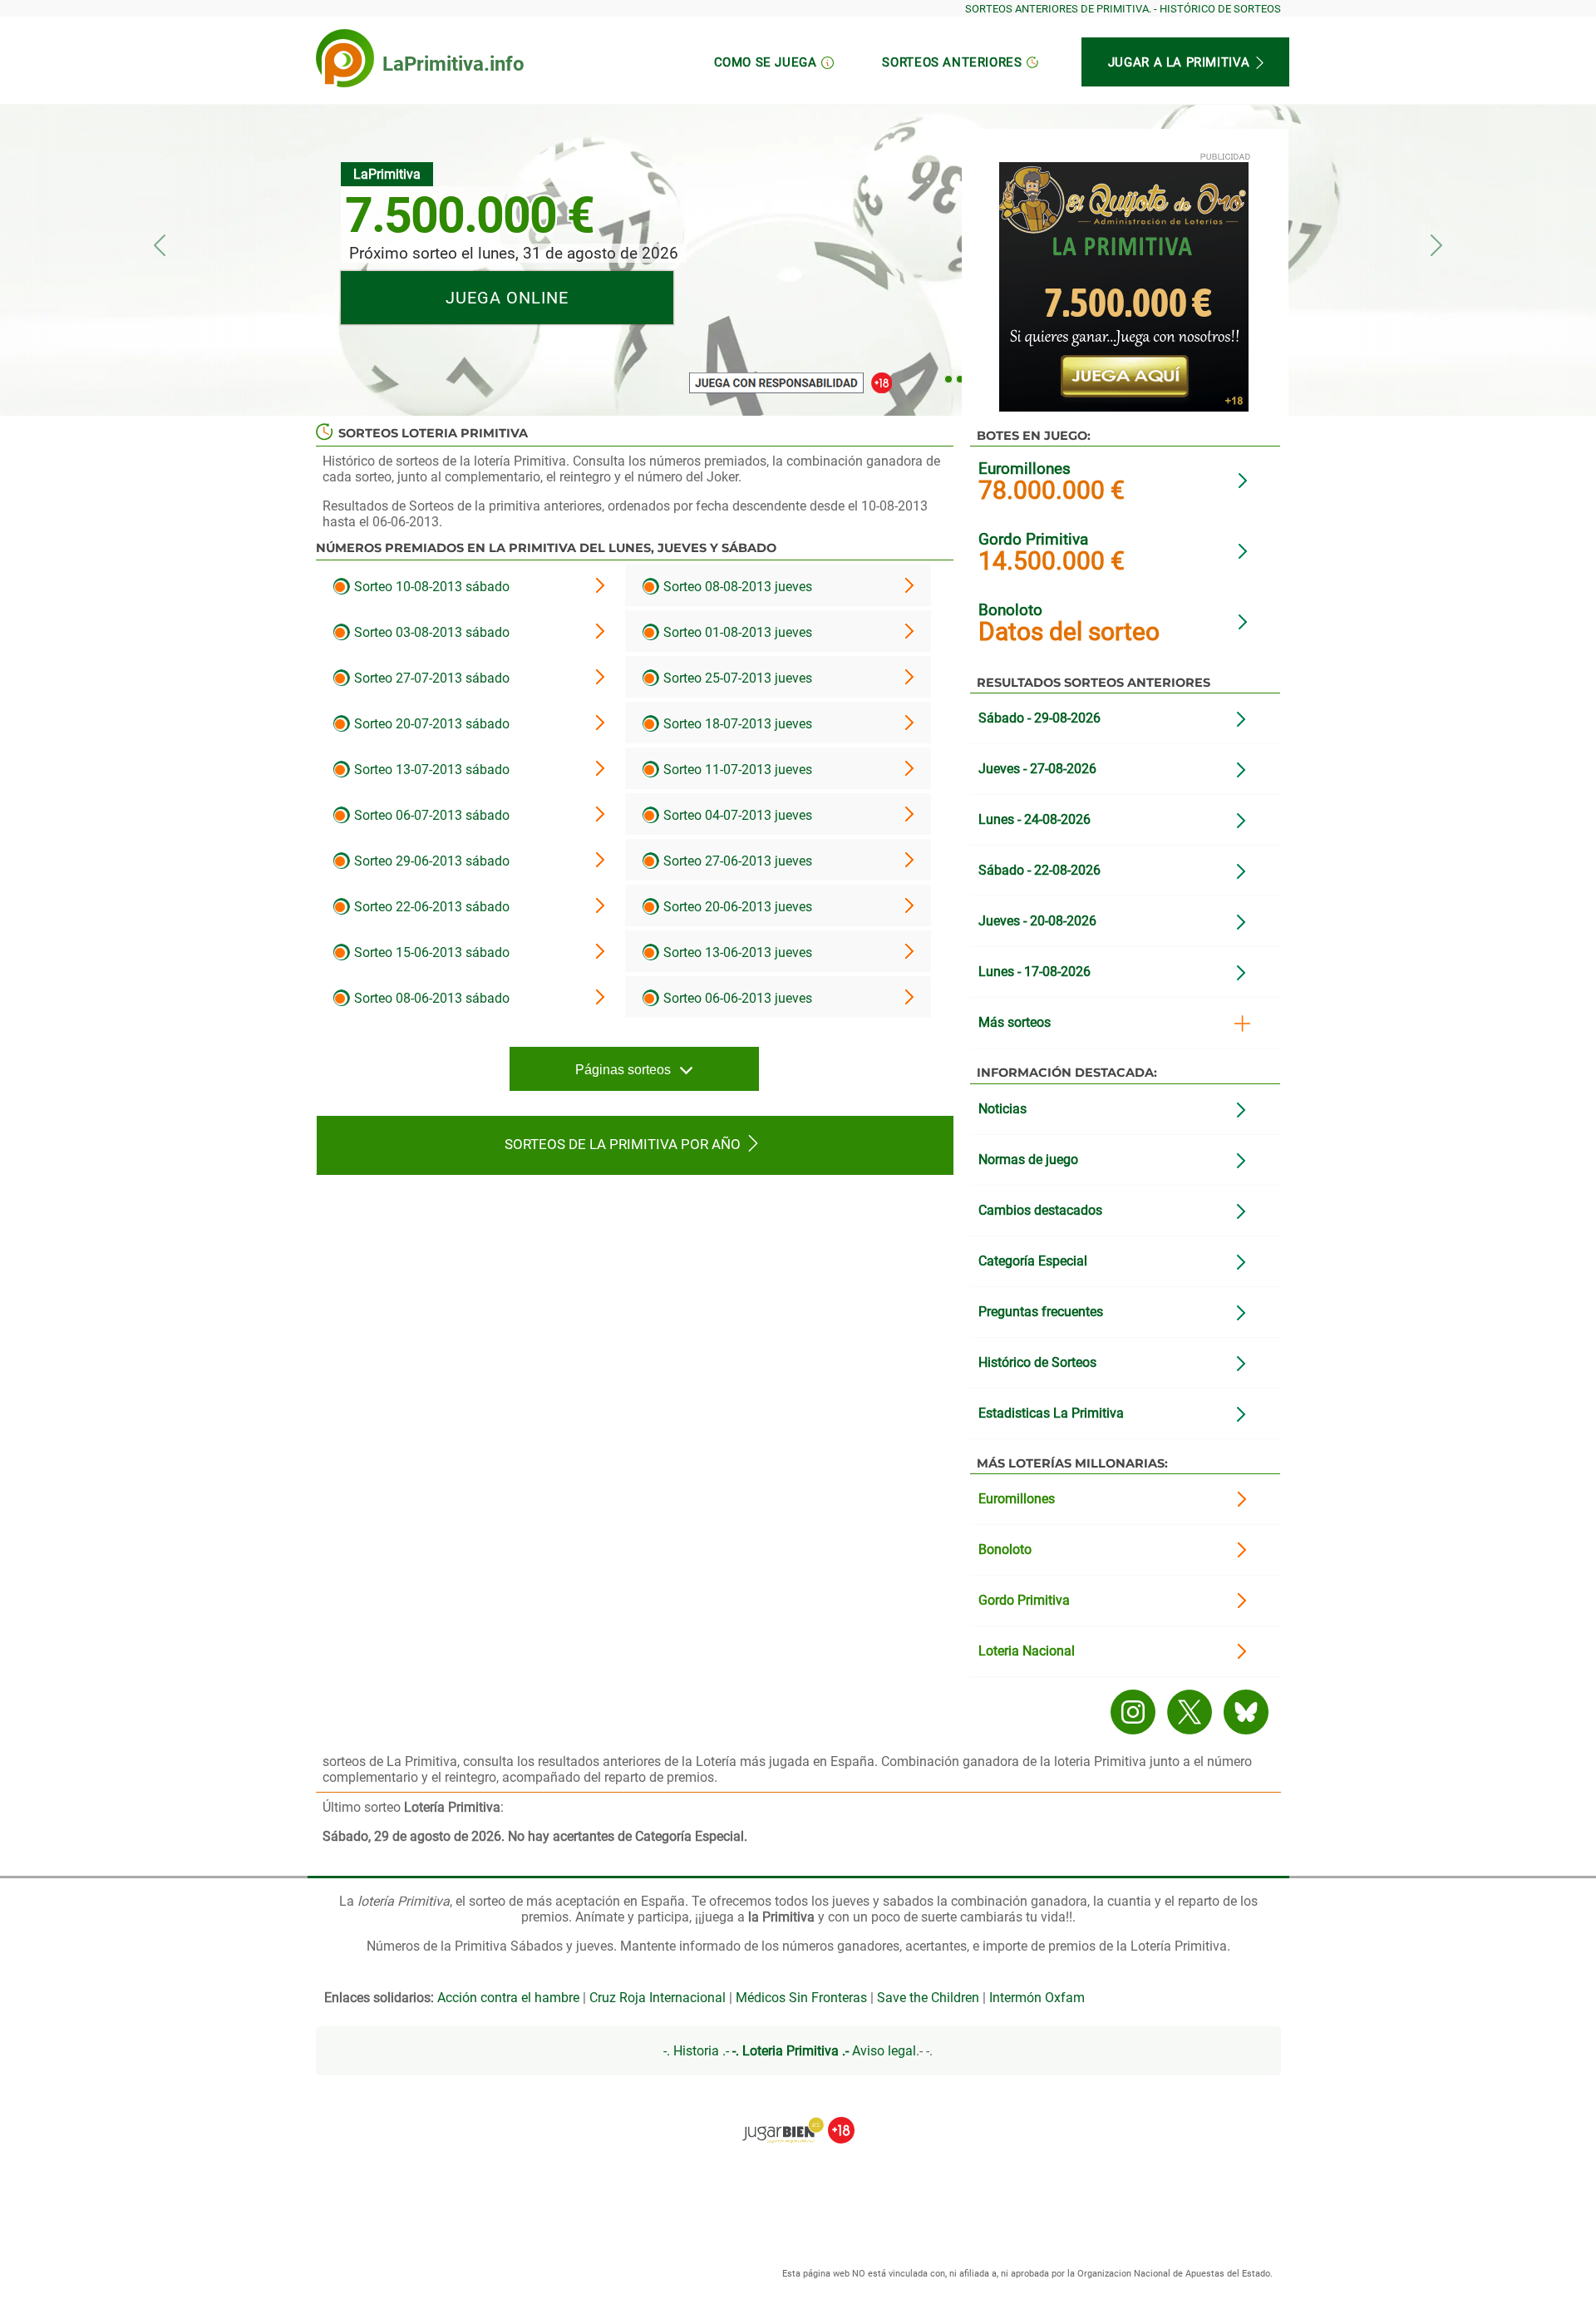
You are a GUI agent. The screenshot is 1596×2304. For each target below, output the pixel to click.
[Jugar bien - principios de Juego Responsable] (798, 2118)
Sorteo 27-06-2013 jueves (736, 861)
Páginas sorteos (623, 1070)
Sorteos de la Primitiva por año (623, 1144)
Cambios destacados (1040, 1210)
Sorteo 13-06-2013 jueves (736, 952)
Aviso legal (884, 2051)
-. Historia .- (696, 2051)
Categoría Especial (1033, 1261)
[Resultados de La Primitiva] (345, 58)
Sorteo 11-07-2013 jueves (736, 770)
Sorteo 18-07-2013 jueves (736, 724)
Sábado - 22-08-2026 (1039, 870)
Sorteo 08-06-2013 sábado (430, 998)
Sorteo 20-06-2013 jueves (736, 907)
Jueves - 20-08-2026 (1037, 921)
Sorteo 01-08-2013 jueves (736, 632)
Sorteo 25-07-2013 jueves (736, 678)
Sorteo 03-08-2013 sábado (430, 632)
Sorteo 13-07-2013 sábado (430, 770)
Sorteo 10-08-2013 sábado (430, 587)
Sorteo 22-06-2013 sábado (430, 907)
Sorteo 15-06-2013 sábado (430, 952)
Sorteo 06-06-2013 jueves (736, 998)
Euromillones (1025, 469)
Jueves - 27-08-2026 (1037, 769)
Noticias (1002, 1109)
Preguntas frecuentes (1041, 1312)
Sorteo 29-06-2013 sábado (430, 861)
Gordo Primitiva (1033, 539)
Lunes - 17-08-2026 (1034, 972)
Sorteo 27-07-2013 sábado (430, 678)
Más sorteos (1015, 1022)
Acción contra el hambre (508, 1998)
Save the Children (928, 1998)
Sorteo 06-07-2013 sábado (430, 815)
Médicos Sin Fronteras (801, 1998)
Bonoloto (1010, 610)
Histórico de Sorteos (1037, 1362)
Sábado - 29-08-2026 (1039, 718)
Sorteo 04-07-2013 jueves (736, 815)
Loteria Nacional (1027, 1651)
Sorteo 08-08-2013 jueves (736, 587)
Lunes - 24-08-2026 (1034, 819)
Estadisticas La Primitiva (1051, 1413)
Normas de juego (1028, 1159)
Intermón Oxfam (1037, 1998)
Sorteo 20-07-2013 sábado (430, 724)
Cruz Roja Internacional (658, 1998)
